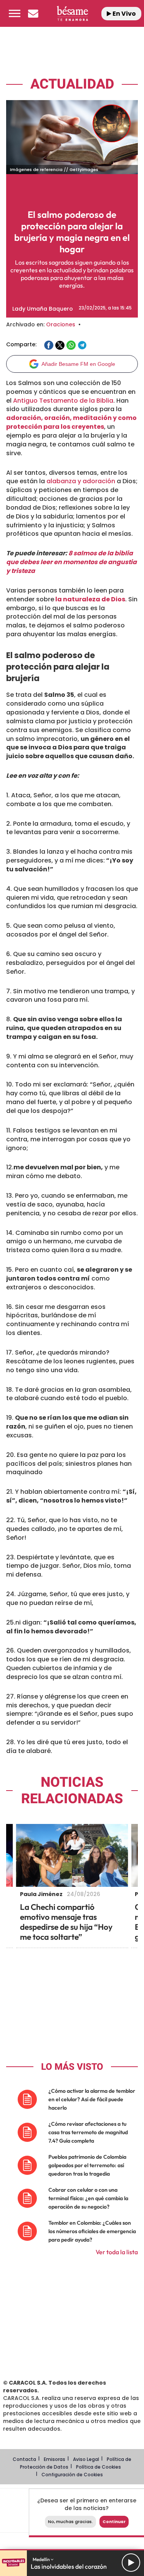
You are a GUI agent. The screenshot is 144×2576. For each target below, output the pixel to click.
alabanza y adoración (81, 481)
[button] (15, 13)
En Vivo (124, 14)
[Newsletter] (33, 13)
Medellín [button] (42, 2559)
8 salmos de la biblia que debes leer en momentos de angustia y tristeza (71, 562)
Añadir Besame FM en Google (78, 364)
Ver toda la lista (117, 2252)
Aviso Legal (86, 2459)
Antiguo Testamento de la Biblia (63, 401)
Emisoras (55, 2459)
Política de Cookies (98, 2467)
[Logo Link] (72, 13)
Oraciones (61, 324)
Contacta (24, 2459)
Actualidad (72, 84)
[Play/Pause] (131, 2563)
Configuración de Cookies (72, 2475)
